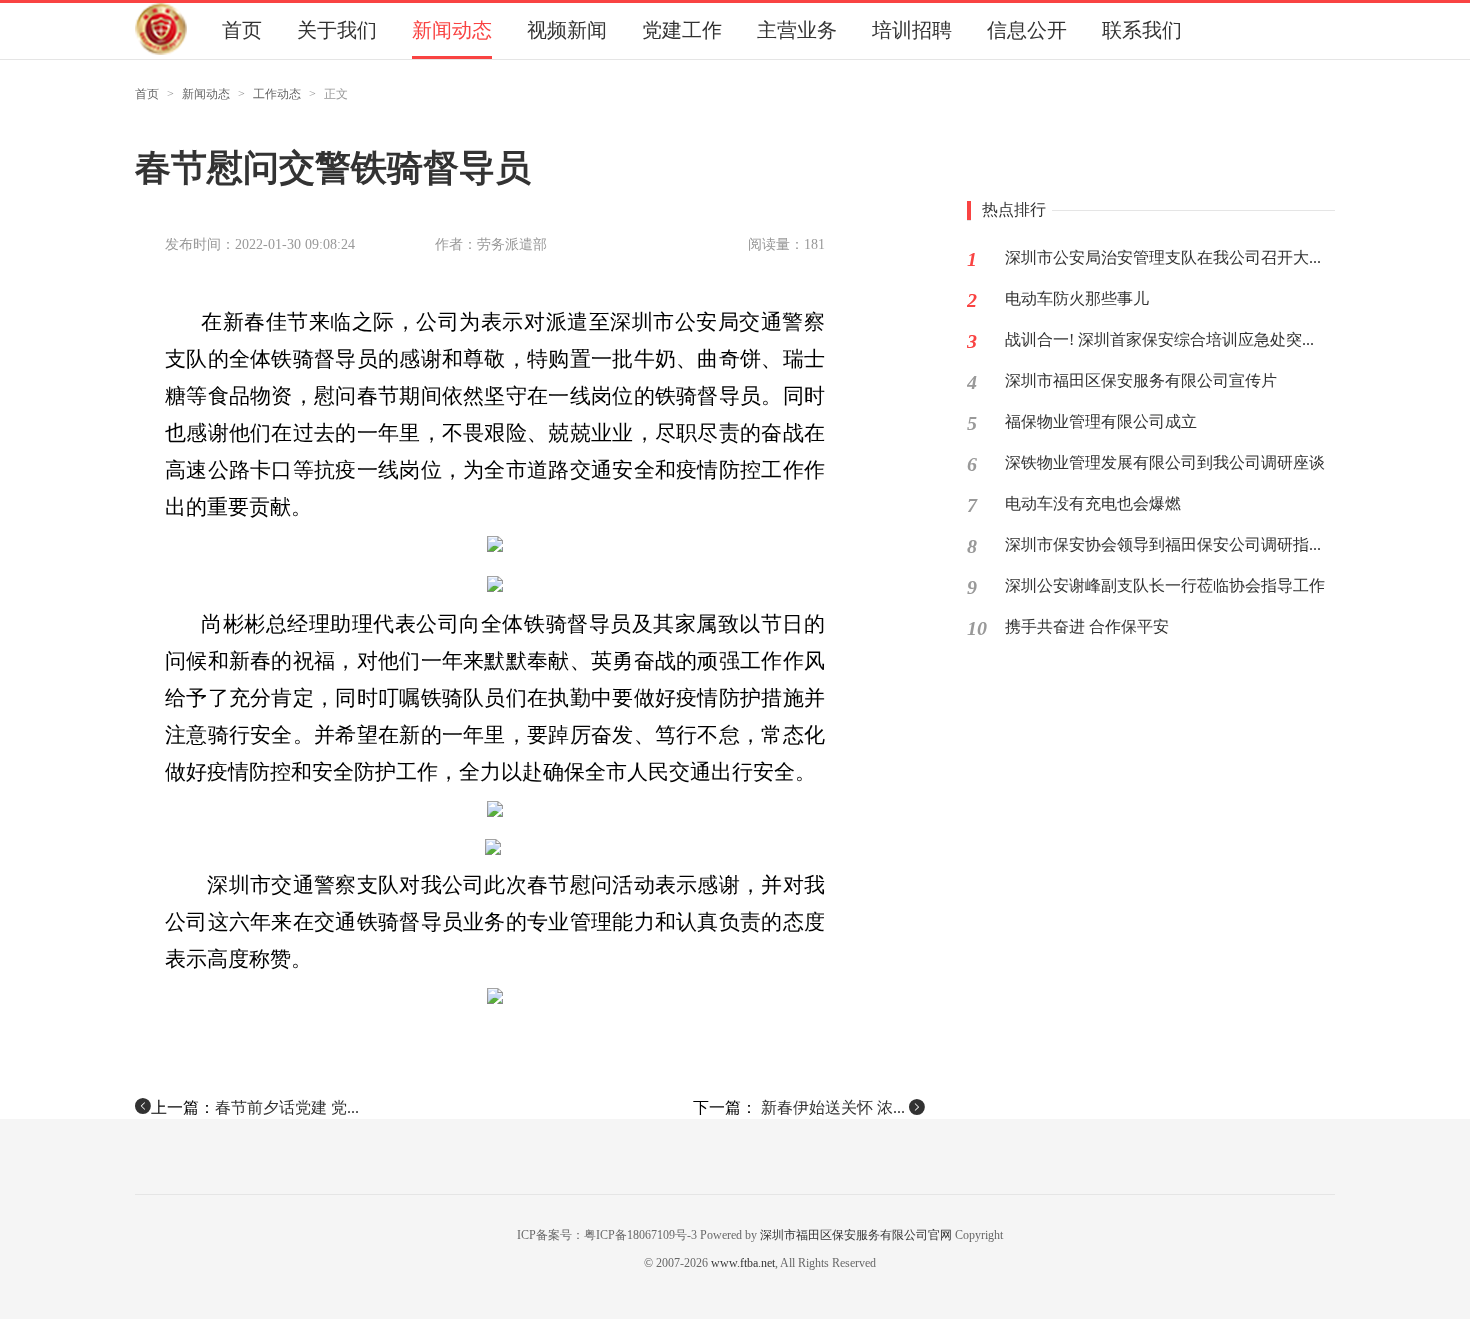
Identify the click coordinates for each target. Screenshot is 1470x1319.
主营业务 (797, 30)
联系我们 (1142, 30)
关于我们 (337, 30)
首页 (242, 30)
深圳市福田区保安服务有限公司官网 (856, 1235)
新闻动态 (452, 30)
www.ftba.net (743, 1263)
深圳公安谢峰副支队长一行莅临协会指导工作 (1165, 585)
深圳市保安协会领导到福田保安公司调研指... (1163, 544)
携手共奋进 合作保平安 (1087, 626)
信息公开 (1027, 30)
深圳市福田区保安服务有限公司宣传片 (1141, 380)
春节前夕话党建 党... (287, 1107)
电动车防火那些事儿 (1077, 298)
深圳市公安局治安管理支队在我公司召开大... (1163, 257)
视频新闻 (567, 30)
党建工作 (682, 30)
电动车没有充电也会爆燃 (1093, 503)
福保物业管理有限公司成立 (1101, 421)
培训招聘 (912, 30)
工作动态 (277, 94)
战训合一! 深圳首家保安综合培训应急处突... (1159, 339)
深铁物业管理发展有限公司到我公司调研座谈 (1165, 462)
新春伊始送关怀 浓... (833, 1107)
